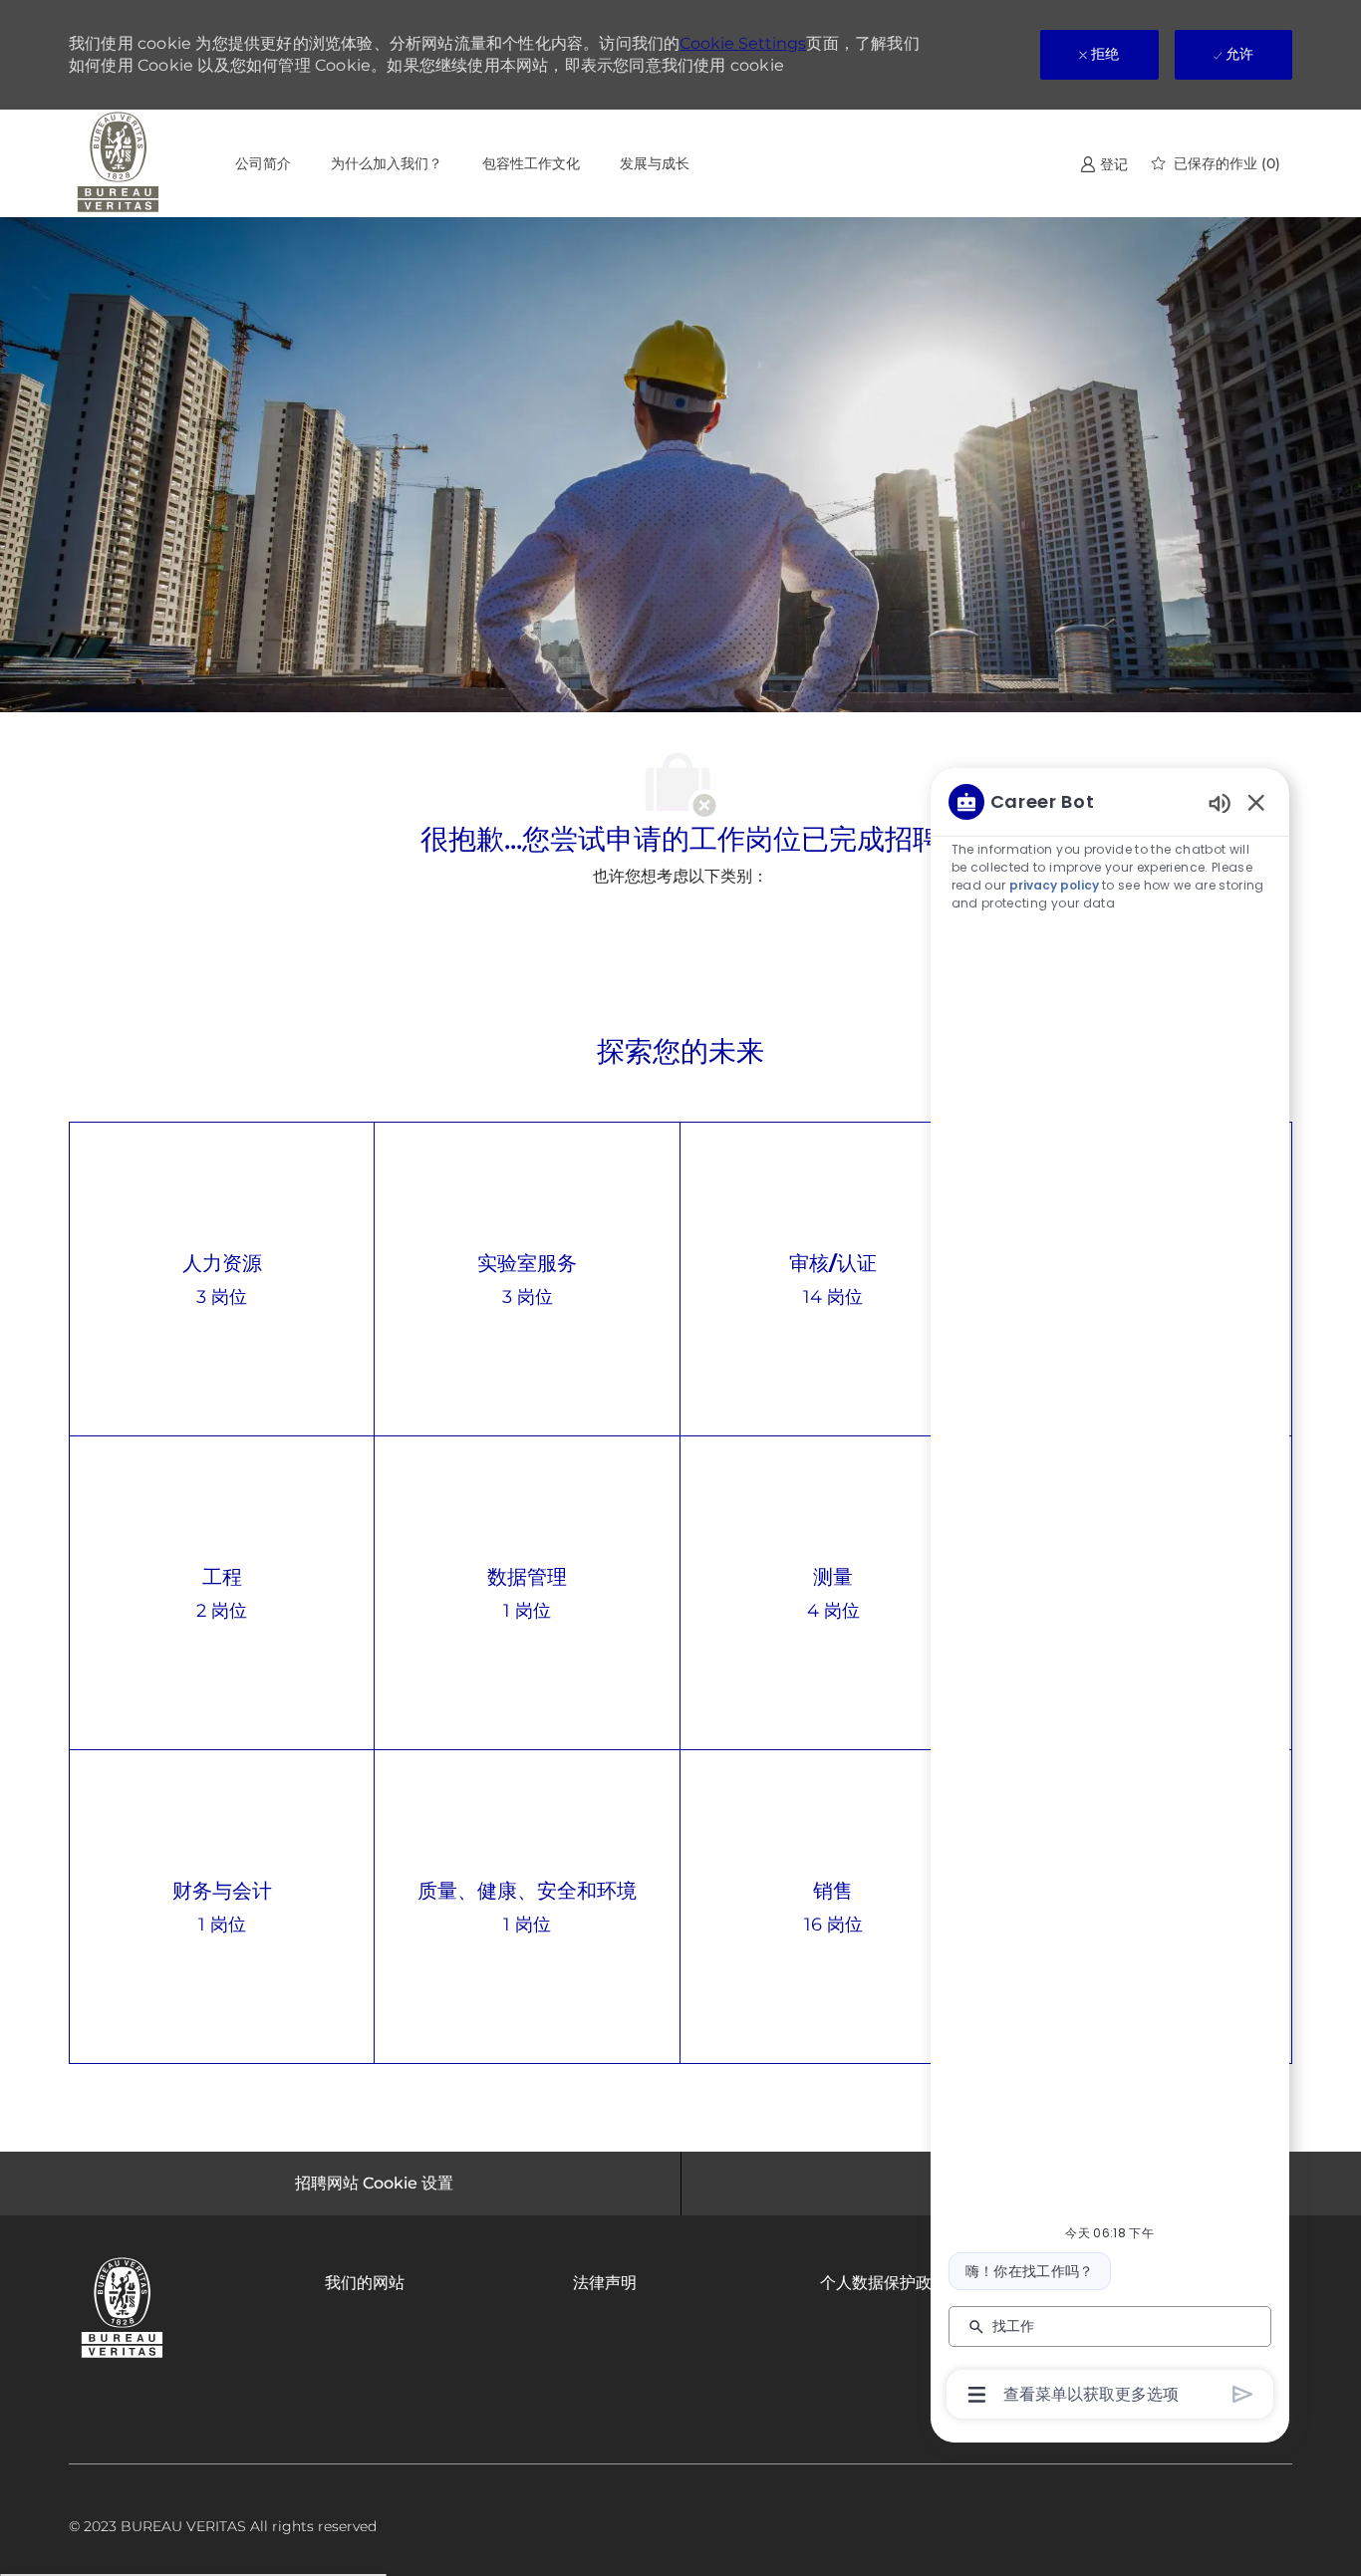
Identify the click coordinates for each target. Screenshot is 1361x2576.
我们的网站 (365, 2283)
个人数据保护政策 (884, 2283)
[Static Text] (1220, 802)
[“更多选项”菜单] (977, 2395)
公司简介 (263, 163)
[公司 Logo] (119, 163)
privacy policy (1054, 885)
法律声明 (605, 2283)
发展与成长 (655, 163)
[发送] (1243, 2394)
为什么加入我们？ (387, 163)
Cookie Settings (743, 43)
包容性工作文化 (531, 163)
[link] (1104, 164)
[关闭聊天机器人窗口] (1256, 802)
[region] (1110, 1596)
